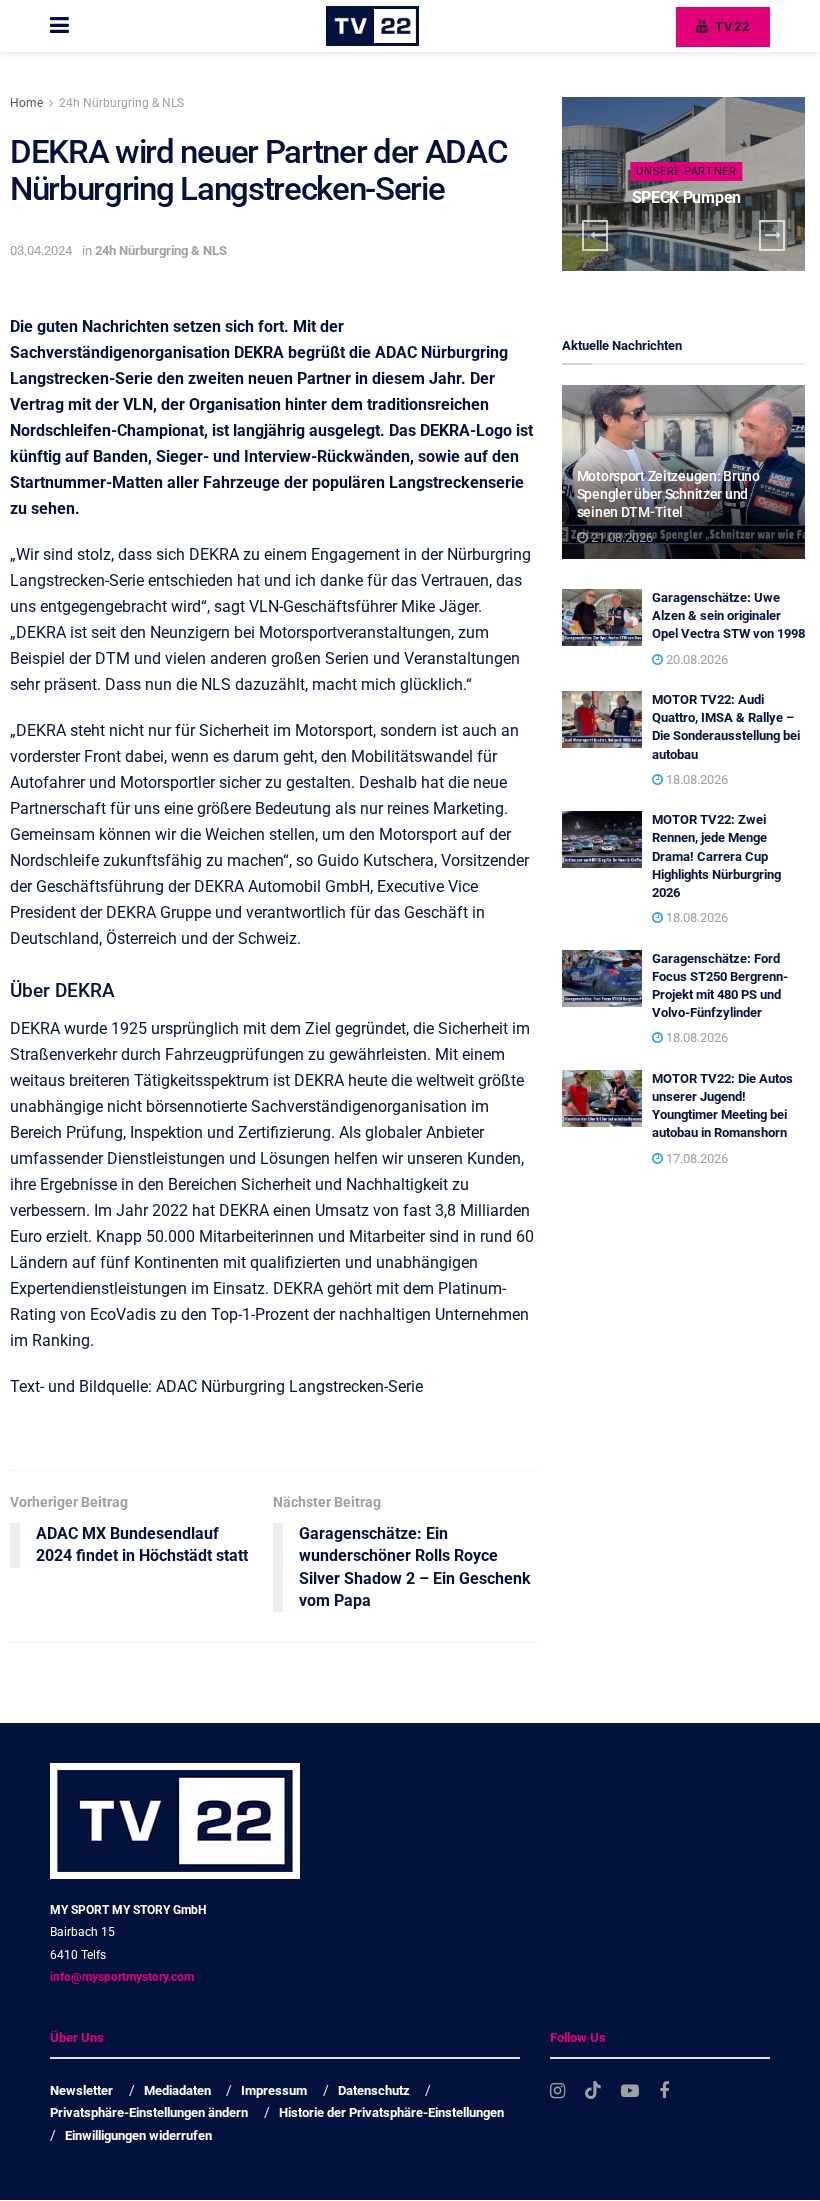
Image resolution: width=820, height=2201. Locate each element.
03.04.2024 (41, 250)
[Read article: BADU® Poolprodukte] (683, 184)
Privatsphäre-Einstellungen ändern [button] (149, 2113)
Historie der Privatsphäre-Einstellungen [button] (391, 2113)
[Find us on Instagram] (557, 2091)
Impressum (274, 2090)
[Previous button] (595, 235)
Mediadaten (177, 2090)
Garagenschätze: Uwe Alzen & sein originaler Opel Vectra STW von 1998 (728, 615)
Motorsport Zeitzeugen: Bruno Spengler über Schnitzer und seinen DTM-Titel (668, 494)
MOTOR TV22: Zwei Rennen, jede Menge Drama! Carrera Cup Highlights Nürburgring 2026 (716, 856)
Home (26, 103)
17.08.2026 (695, 1158)
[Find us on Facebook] (664, 2091)
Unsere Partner (686, 171)
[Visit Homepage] (372, 26)
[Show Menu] (59, 26)
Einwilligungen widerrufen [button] (138, 2135)
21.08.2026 (620, 537)
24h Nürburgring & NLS (121, 103)
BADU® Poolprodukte (686, 197)
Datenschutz (374, 2090)
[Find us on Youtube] (630, 2091)
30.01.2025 (690, 235)
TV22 (730, 26)
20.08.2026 (695, 659)
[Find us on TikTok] (593, 2091)
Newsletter (81, 2090)
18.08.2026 (695, 779)
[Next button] (772, 235)
